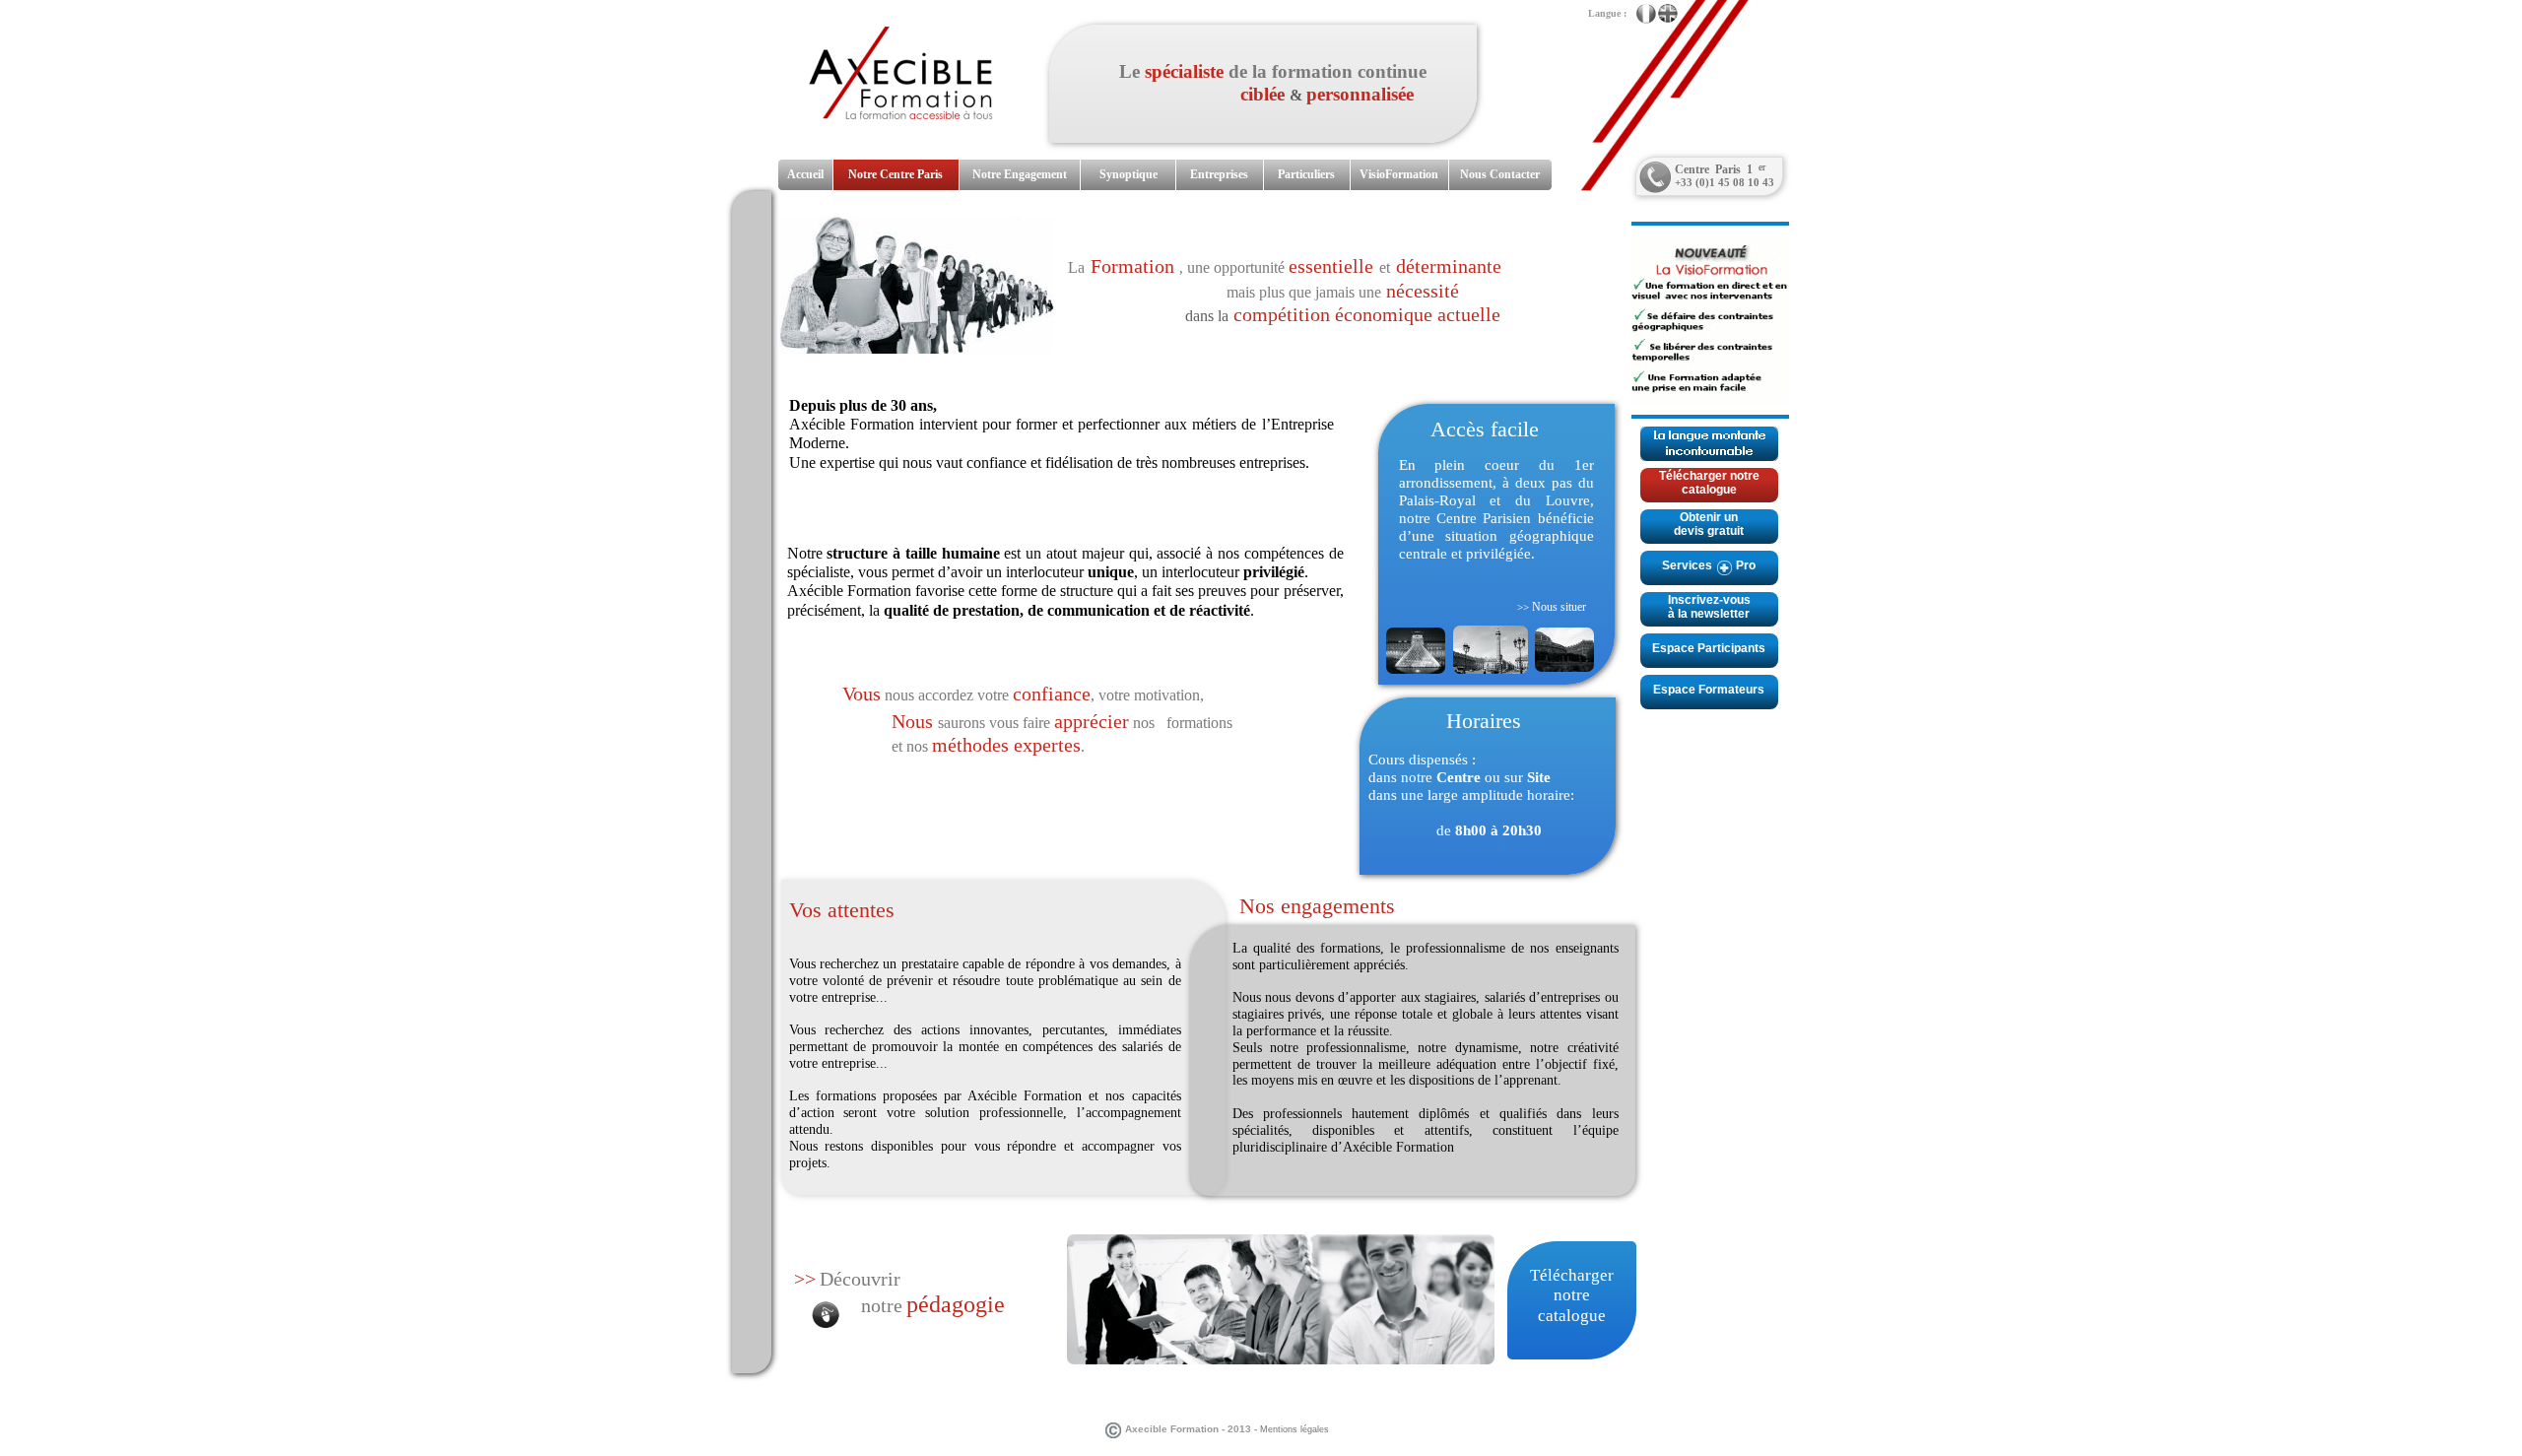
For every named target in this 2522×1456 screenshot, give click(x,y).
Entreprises (1219, 174)
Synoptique (1128, 174)
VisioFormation (1399, 174)
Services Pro (1709, 565)
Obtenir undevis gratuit (1709, 524)
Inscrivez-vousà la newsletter (1709, 607)
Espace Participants (1709, 648)
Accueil (805, 174)
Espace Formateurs (1709, 690)
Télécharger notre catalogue (1709, 483)
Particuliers (1306, 174)
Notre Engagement (1020, 174)
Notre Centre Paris (896, 174)
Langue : (1604, 13)
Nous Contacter (1500, 174)
